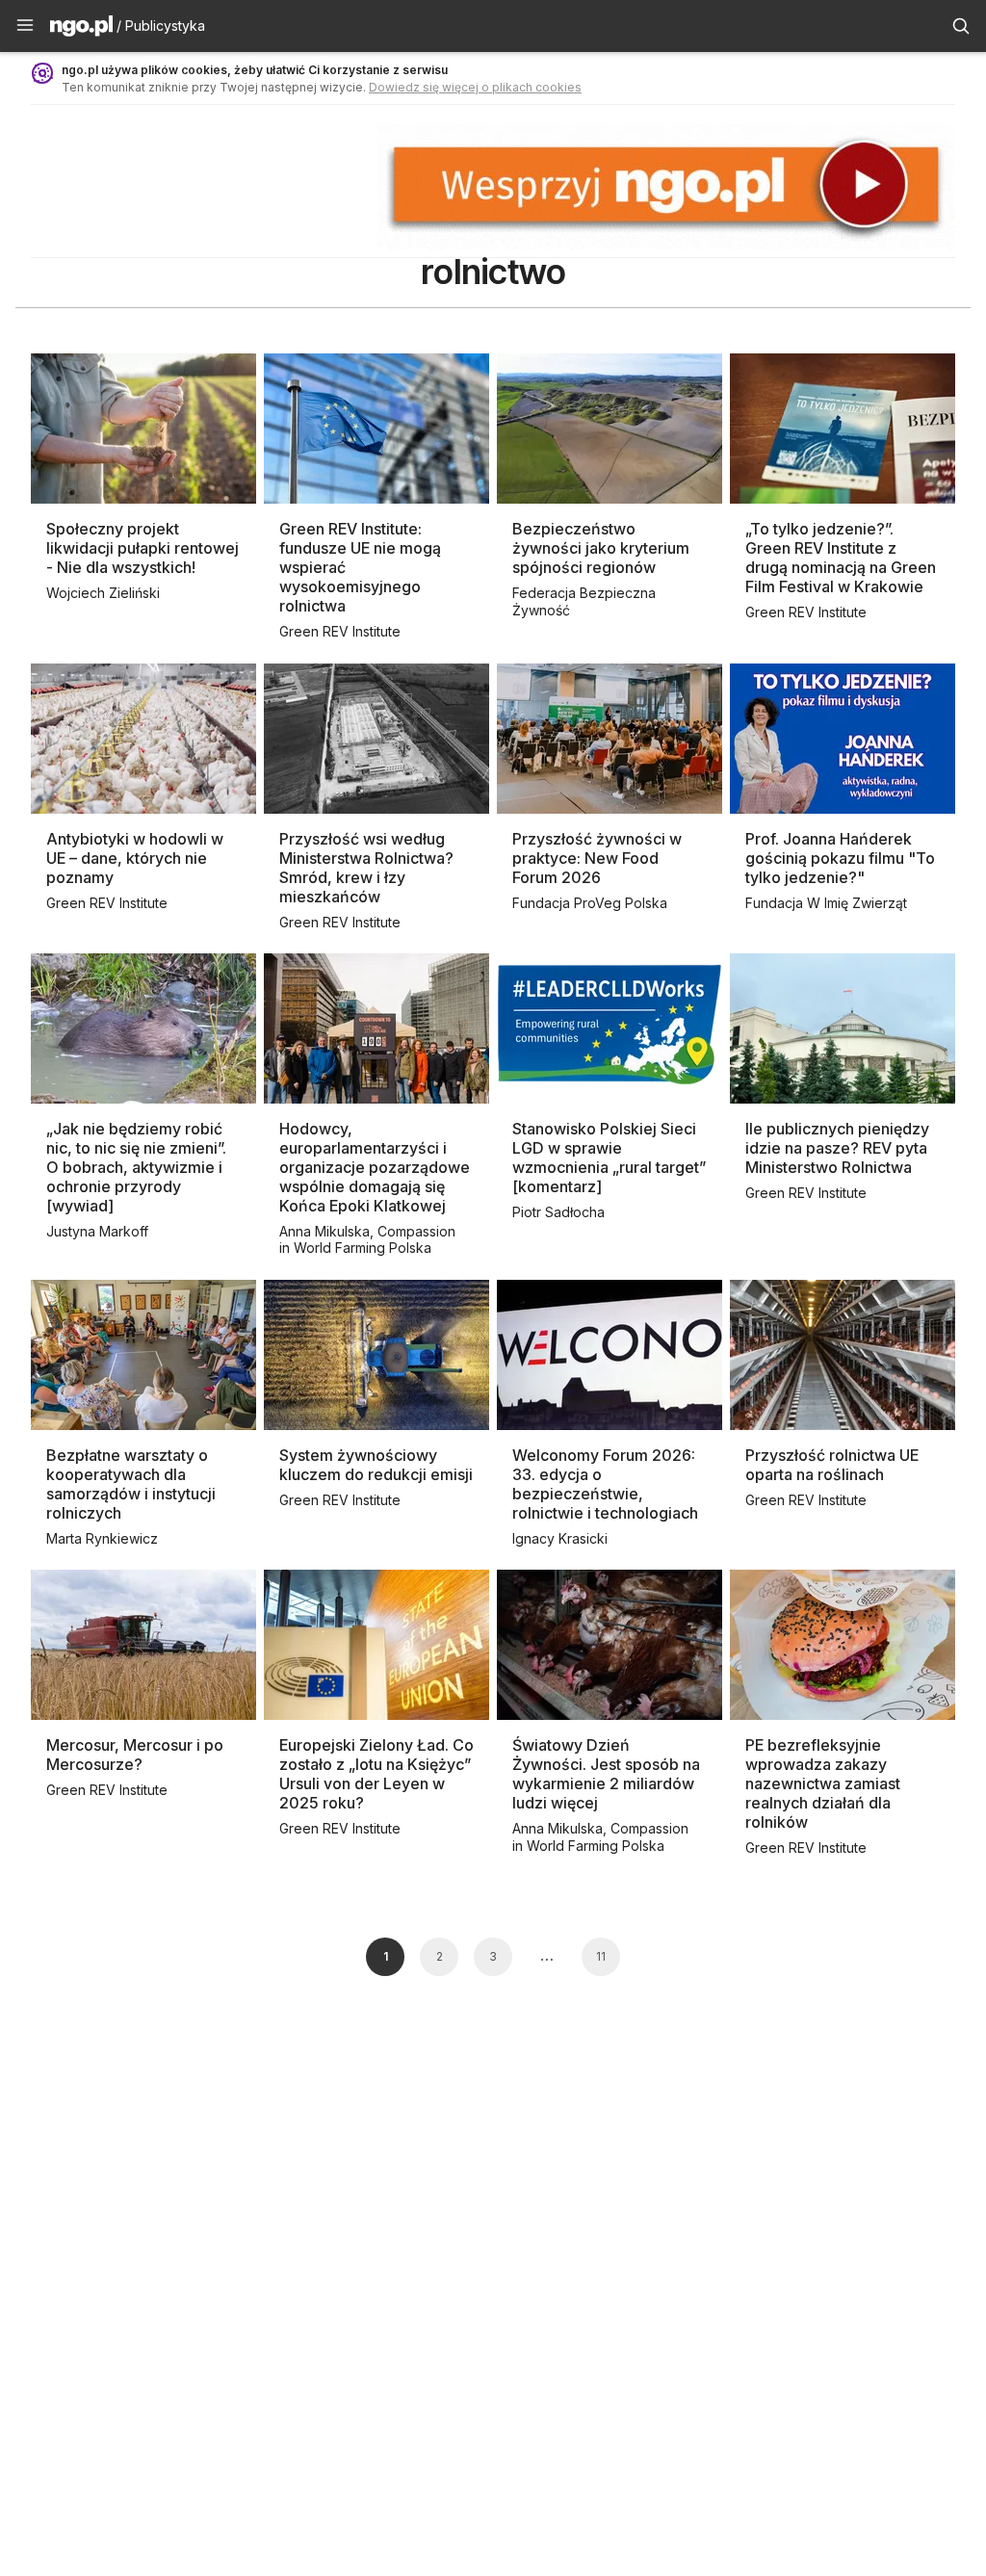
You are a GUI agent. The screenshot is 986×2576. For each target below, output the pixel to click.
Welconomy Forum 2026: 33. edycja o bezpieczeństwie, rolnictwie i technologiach (605, 1484)
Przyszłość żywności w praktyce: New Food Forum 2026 (597, 858)
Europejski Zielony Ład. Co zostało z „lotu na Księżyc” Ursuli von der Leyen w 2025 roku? (376, 1774)
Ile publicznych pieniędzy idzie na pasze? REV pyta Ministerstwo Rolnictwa (837, 1148)
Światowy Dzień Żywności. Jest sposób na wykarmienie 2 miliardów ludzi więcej (606, 1774)
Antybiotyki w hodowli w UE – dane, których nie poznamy (135, 858)
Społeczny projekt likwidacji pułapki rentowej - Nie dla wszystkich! (143, 548)
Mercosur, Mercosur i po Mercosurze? (135, 1755)
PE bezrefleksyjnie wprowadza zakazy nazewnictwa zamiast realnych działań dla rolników (823, 1783)
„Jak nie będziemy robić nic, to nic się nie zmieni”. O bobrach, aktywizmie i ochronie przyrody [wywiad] (136, 1167)
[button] (25, 26)
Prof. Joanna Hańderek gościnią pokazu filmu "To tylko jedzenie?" (840, 858)
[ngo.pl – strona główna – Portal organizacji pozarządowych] (81, 29)
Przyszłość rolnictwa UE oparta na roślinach (832, 1465)
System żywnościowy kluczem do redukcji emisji (376, 1465)
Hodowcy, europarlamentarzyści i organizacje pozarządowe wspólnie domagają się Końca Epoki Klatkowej (375, 1167)
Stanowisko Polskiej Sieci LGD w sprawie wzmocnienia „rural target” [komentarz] (609, 1158)
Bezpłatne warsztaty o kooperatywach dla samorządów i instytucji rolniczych (131, 1484)
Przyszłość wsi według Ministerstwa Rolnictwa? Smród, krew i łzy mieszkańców (366, 868)
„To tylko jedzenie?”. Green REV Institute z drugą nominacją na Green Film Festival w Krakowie (841, 558)
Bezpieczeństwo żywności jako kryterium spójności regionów (601, 548)
